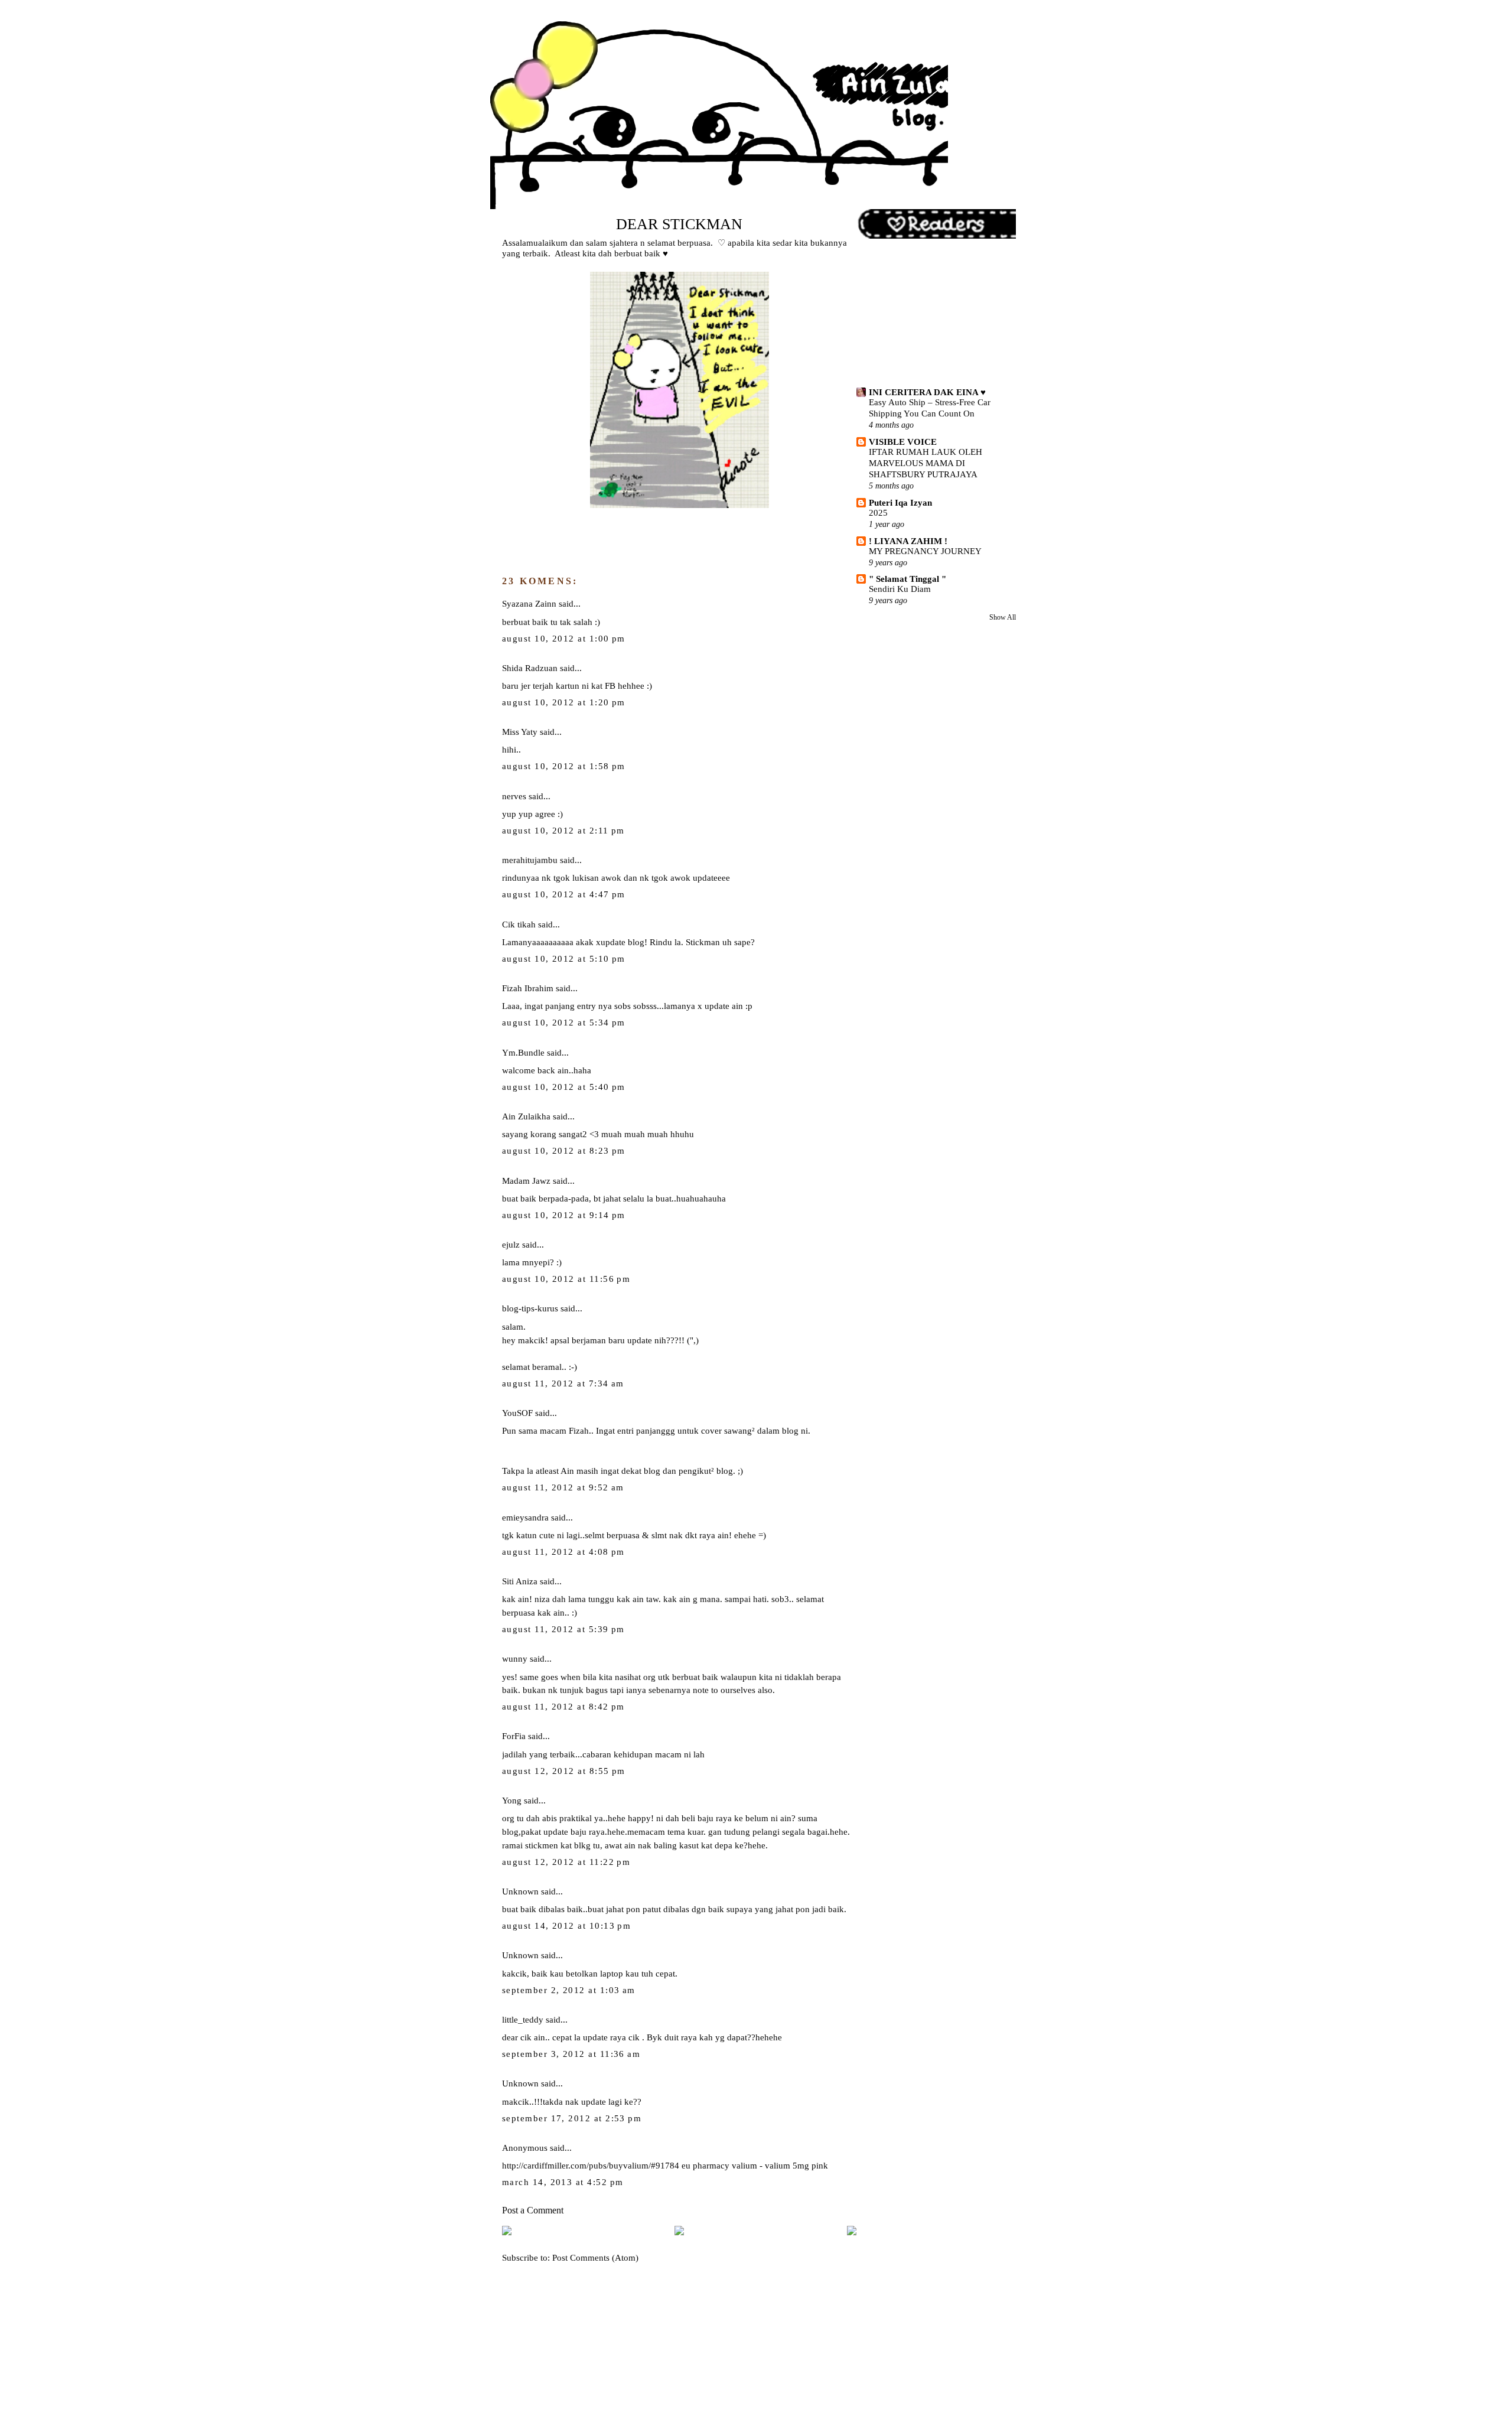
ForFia (514, 1736)
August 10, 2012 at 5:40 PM (564, 1087)
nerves (514, 796)
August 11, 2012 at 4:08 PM (563, 1552)
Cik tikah (519, 924)
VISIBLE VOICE (903, 442)
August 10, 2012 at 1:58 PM (564, 766)
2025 (878, 513)
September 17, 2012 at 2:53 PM (572, 2118)
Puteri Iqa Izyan (900, 502)
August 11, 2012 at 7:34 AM (563, 1383)
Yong (512, 1800)
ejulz (511, 1244)
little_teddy (523, 2019)
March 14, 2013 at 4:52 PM (563, 2182)
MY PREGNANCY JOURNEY (925, 551)
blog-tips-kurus (530, 1308)
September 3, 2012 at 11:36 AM (571, 2054)
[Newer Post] (507, 2232)
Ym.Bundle (523, 1052)
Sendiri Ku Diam (900, 589)
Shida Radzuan (530, 668)
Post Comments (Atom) (595, 2257)
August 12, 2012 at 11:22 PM (566, 1862)
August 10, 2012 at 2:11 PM (563, 831)
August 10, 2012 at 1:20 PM (564, 702)
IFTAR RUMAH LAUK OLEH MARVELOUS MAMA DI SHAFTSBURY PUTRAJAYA (926, 463)
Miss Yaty (520, 732)
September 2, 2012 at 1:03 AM (569, 1990)
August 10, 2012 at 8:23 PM (564, 1151)
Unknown (520, 1891)
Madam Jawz (526, 1181)
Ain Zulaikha (526, 1116)
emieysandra (525, 1517)
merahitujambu (530, 860)
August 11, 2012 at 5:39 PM (563, 1629)
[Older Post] (852, 2232)
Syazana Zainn (529, 603)
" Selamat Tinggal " (907, 579)
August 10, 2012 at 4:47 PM (564, 894)
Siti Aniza (520, 1581)
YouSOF (517, 1413)
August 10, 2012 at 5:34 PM (564, 1023)
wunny (515, 1658)
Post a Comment (533, 2210)
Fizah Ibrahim (528, 988)
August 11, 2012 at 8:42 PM (563, 1707)
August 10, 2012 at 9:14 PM (564, 1215)
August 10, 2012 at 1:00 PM (564, 639)
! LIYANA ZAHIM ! (908, 541)
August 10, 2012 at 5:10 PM (564, 959)
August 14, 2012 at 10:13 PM (566, 1926)
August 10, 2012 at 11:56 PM (566, 1279)
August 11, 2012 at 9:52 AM (563, 1487)
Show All (1003, 617)
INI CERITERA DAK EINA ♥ (927, 392)
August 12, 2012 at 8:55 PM (564, 1771)
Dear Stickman (679, 224)
